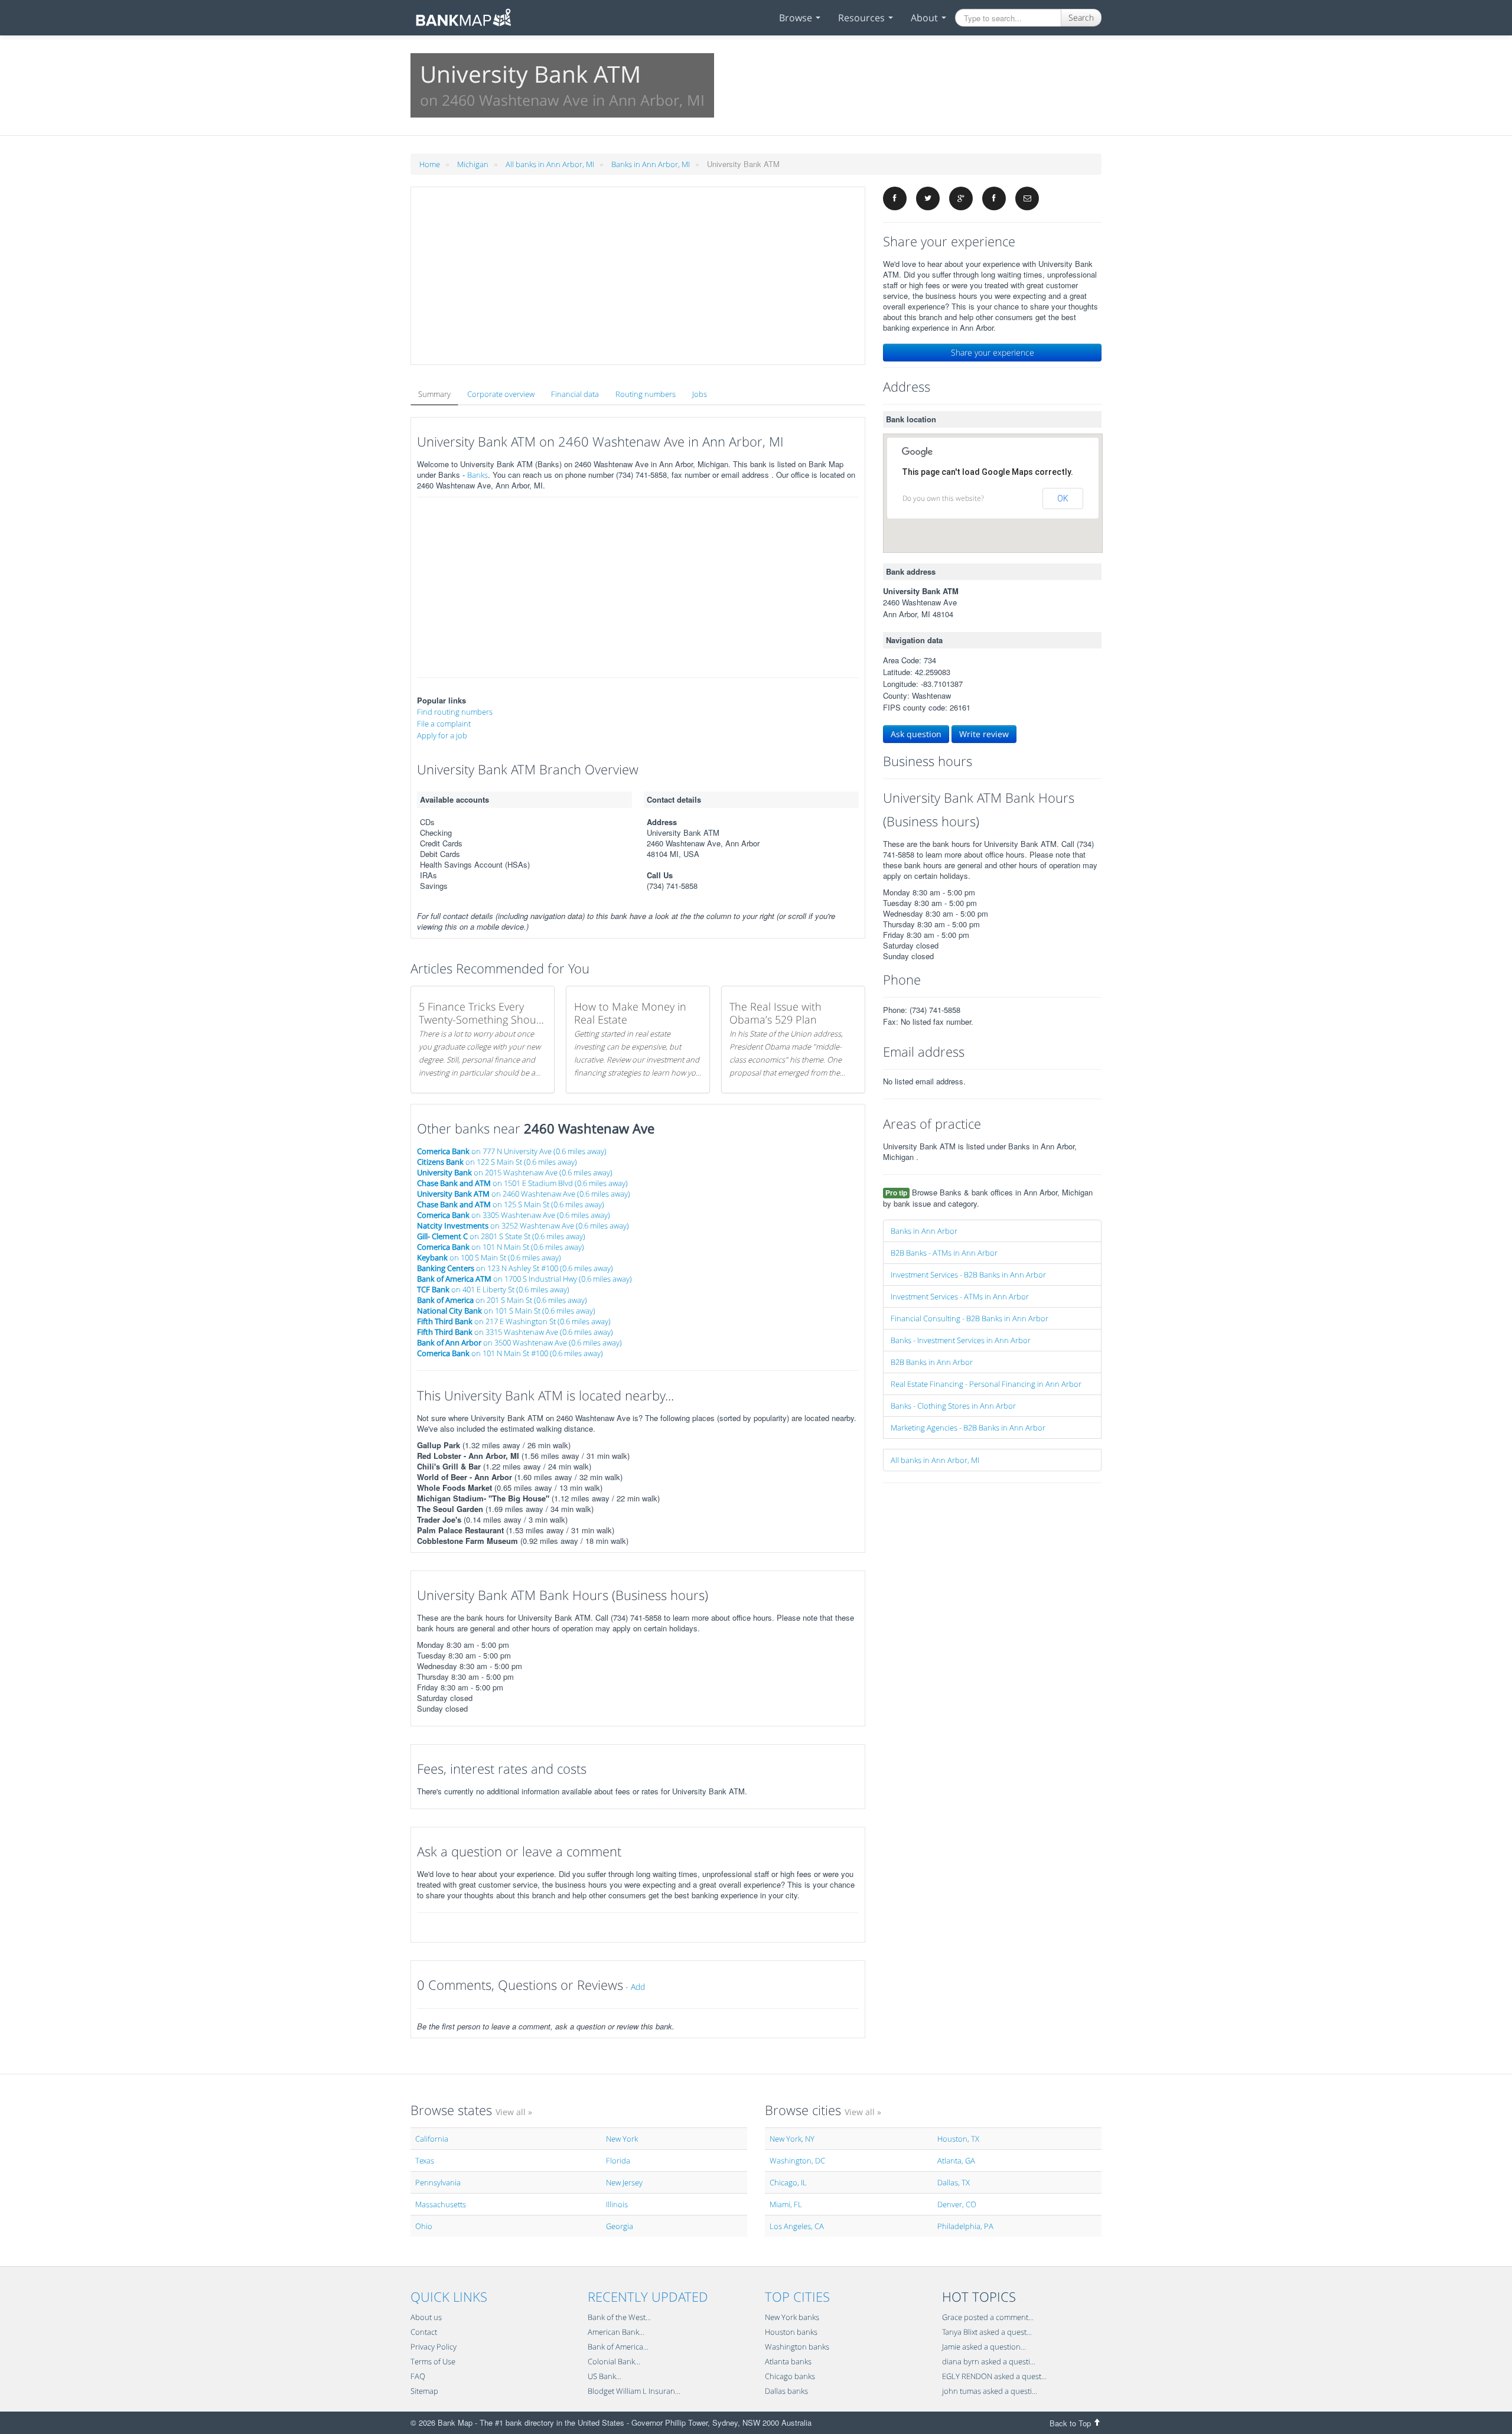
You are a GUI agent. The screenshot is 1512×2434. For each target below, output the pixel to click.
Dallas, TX (954, 2182)
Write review (984, 734)
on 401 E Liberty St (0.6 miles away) (493, 1289)
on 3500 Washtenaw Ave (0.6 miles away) (519, 1343)
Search (1081, 17)
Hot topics (979, 2296)
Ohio (424, 2226)
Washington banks (797, 2347)
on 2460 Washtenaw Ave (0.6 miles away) (524, 1194)
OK (1063, 498)
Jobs (700, 394)
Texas (425, 2161)
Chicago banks (790, 2376)
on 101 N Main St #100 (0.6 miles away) (510, 1353)
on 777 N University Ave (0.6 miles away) (512, 1151)
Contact (424, 2332)
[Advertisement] (638, 276)
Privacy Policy (434, 2347)
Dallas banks (786, 2391)
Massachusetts (441, 2204)
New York (622, 2139)
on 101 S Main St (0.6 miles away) (506, 1311)
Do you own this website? (943, 498)
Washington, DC (797, 2161)
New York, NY (792, 2139)
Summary (434, 394)
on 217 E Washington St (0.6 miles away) (514, 1321)
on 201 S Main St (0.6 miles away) (502, 1300)
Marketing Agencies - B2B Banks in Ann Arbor (968, 1428)
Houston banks (791, 2332)
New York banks (792, 2317)
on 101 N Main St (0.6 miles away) (501, 1247)
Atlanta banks (788, 2361)
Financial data (575, 394)
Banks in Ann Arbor (924, 1231)
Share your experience (993, 352)
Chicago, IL (788, 2182)
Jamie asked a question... (984, 2347)
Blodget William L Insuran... (634, 2391)
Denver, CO (957, 2204)
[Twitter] (928, 198)
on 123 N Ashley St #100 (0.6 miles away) (515, 1268)
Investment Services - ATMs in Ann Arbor (960, 1296)
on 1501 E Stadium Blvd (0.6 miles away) (522, 1183)
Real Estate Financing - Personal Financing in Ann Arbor (986, 1384)
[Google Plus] (961, 198)
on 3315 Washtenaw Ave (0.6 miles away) (515, 1332)
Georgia (620, 2226)
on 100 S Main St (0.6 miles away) (489, 1257)
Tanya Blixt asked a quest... (987, 2332)
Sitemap (424, 2391)
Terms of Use (433, 2361)
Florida (618, 2161)
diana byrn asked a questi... (989, 2361)
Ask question (916, 734)
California (432, 2139)
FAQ (418, 2376)
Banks (478, 475)
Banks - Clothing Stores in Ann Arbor (953, 1406)
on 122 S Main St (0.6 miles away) (497, 1162)
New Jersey (624, 2182)
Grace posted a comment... (988, 2317)
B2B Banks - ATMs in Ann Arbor (944, 1253)
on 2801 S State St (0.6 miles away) (501, 1236)
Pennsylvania (438, 2182)
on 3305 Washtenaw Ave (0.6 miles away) (514, 1215)
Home (430, 164)
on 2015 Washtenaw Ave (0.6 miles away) (515, 1172)
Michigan (473, 164)
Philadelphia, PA (965, 2226)
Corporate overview (501, 394)
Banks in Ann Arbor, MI (651, 164)
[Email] (1027, 198)
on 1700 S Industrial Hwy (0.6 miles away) (524, 1279)
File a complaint (444, 724)
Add (638, 1987)
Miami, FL (786, 2204)
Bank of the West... (619, 2317)
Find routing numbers (455, 712)
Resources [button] (863, 18)
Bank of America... (618, 2347)
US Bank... (605, 2376)
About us (426, 2317)
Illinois (617, 2204)
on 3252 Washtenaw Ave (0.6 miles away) (523, 1226)
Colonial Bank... (614, 2361)
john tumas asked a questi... (990, 2391)
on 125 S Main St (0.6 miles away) (511, 1204)
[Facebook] (895, 198)
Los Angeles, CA (797, 2226)
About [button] (926, 18)
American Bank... (616, 2332)
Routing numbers (646, 394)
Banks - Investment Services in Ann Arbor (961, 1340)
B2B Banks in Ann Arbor (932, 1362)
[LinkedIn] (994, 198)
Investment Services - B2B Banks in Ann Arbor (968, 1275)
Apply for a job (442, 735)
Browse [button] (797, 18)
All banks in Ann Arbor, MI (550, 164)
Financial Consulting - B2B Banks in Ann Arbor (970, 1318)
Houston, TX (958, 2139)
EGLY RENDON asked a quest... (994, 2376)
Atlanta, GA (956, 2161)
